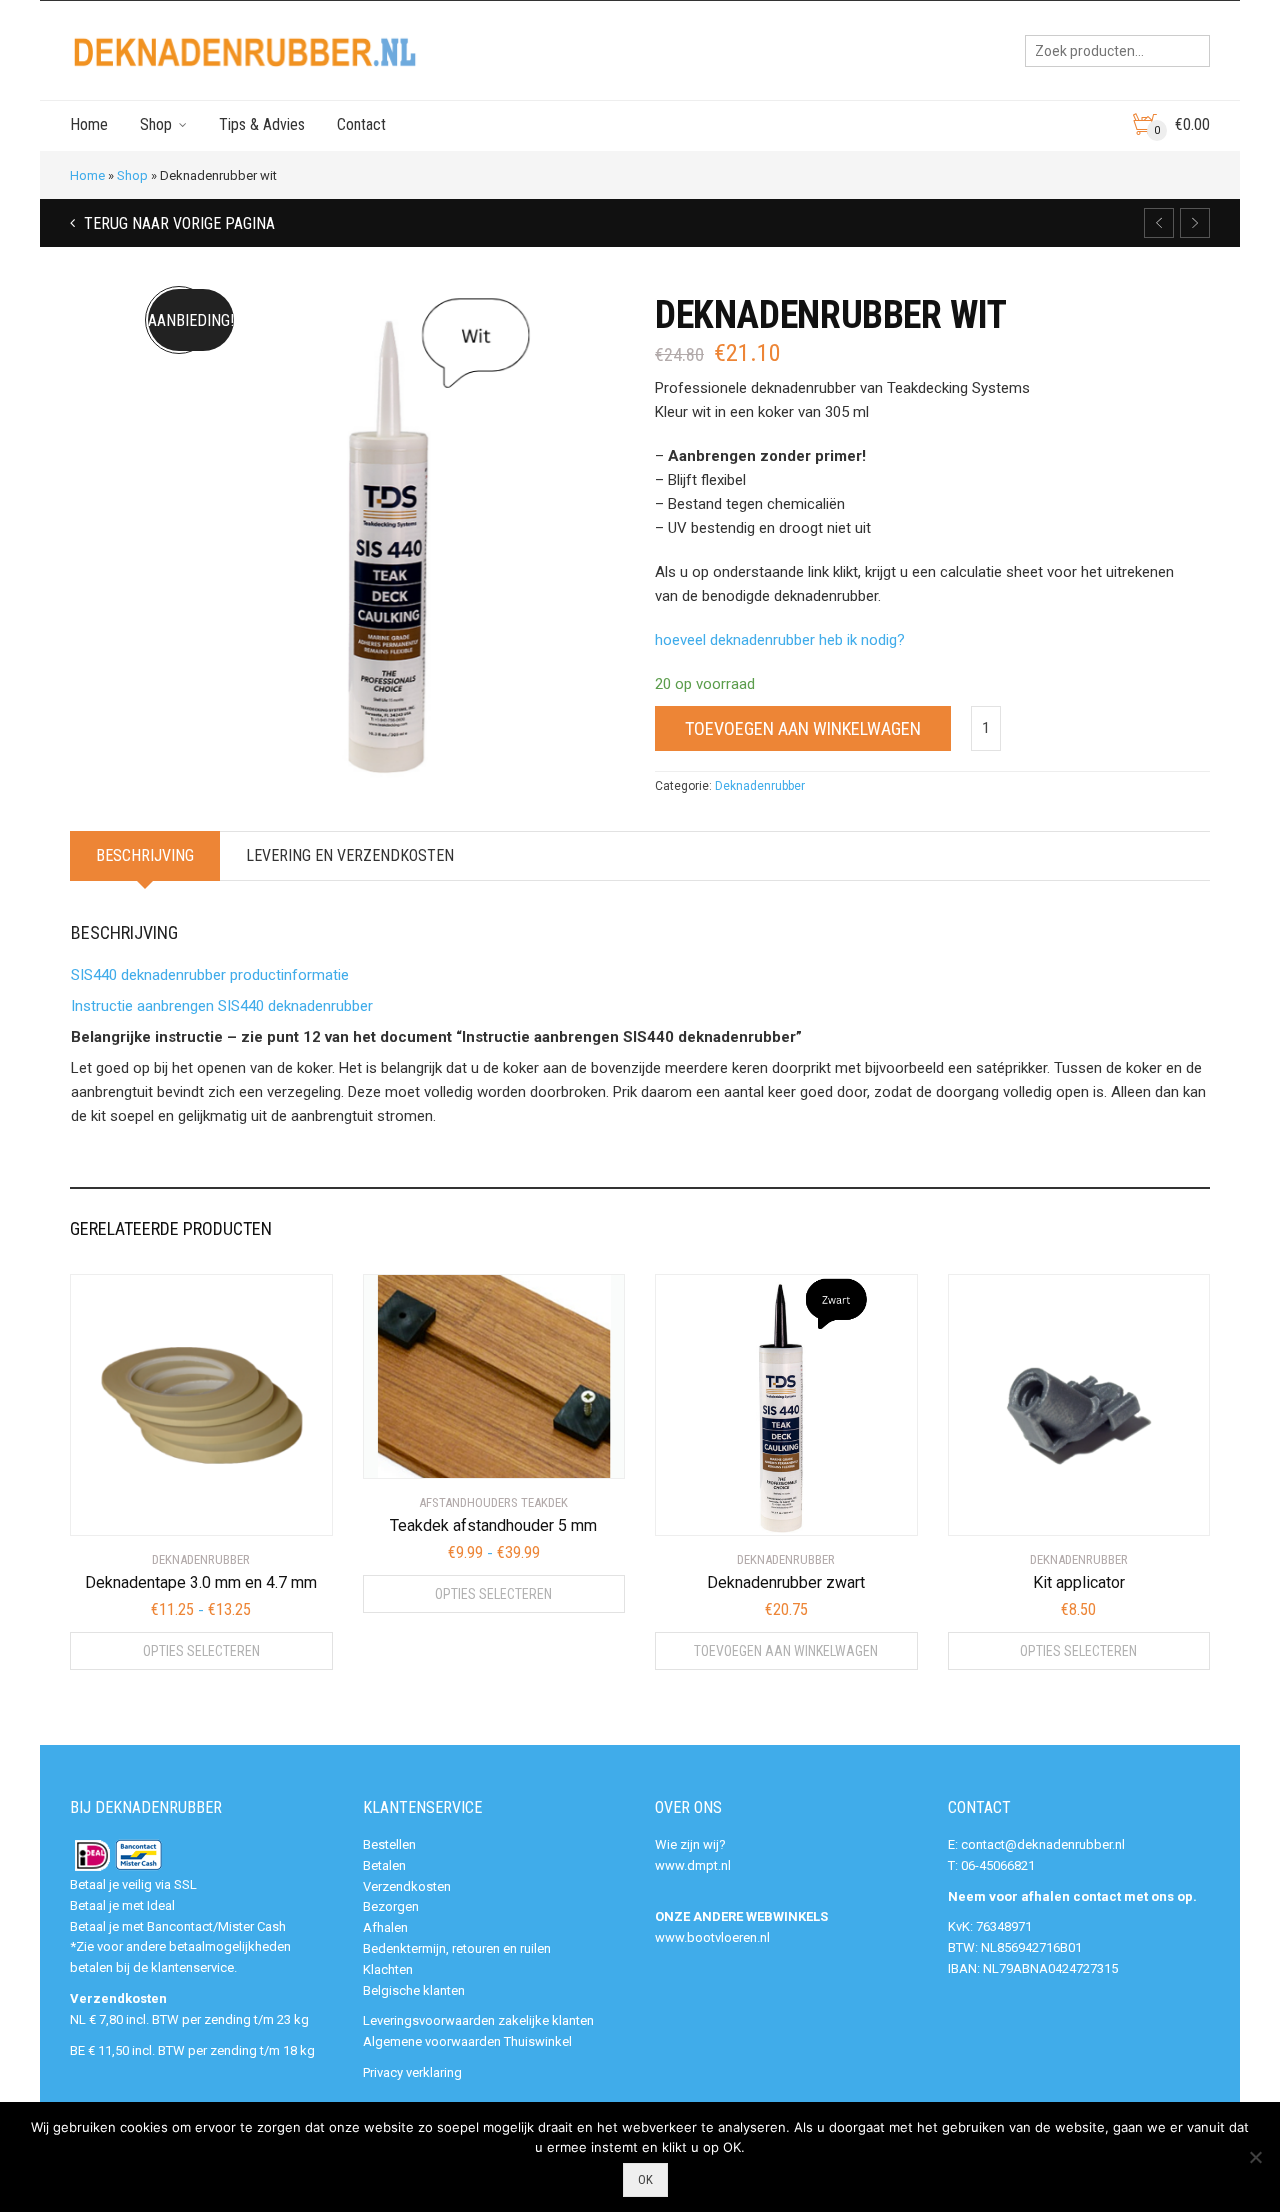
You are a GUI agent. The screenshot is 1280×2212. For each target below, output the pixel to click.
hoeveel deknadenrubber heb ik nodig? (780, 640)
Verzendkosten (407, 1886)
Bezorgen (391, 1906)
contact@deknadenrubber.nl (1043, 1844)
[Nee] (1255, 2157)
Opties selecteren (201, 1651)
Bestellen (389, 1844)
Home (89, 124)
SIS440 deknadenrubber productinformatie (210, 975)
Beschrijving (145, 855)
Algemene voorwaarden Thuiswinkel (467, 2041)
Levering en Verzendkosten (350, 855)
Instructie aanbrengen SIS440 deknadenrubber (222, 1006)
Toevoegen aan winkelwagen (803, 728)
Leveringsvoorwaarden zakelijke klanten (478, 2020)
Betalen (384, 1865)
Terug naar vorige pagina (177, 223)
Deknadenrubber (760, 786)
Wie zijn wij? (690, 1844)
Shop (156, 124)
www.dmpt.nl (693, 1865)
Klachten (388, 1969)
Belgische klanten (414, 1990)
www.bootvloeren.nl (712, 1937)
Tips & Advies (262, 124)
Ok (645, 2179)
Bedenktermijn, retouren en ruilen (457, 1948)
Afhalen (385, 1927)
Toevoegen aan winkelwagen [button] (786, 1651)
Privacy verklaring (412, 2072)
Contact (361, 124)
